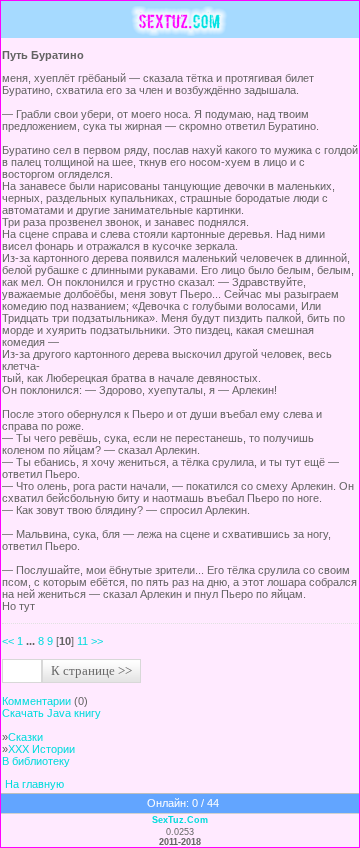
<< (8, 641)
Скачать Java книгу (51, 713)
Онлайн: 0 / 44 (183, 803)
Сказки (25, 737)
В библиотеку (36, 761)
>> (97, 641)
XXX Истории (41, 749)
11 (82, 641)
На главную (34, 784)
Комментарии (36, 701)
